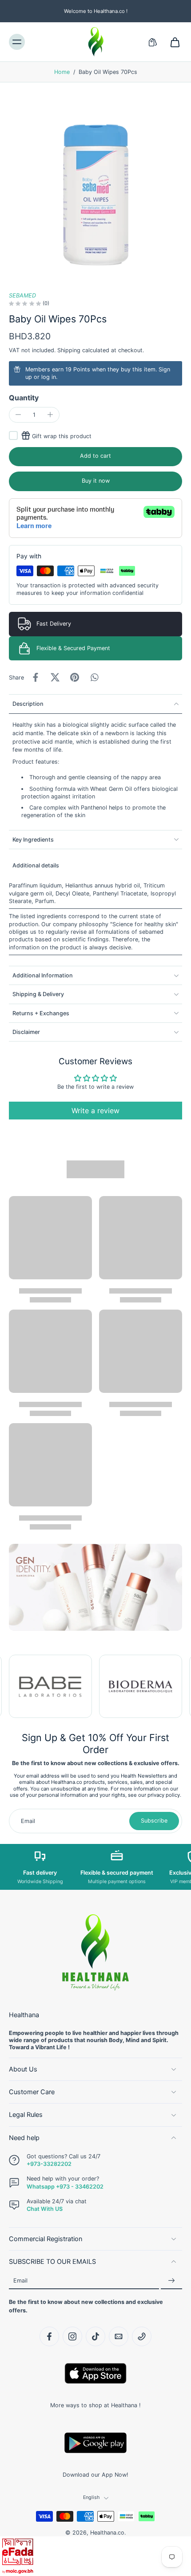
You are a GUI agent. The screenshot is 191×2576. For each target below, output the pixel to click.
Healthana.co (107, 2533)
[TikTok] (95, 2336)
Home (62, 72)
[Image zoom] (95, 187)
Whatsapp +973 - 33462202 (65, 2186)
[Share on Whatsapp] (94, 677)
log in (49, 377)
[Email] (119, 2336)
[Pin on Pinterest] (75, 677)
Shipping (70, 350)
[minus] (18, 415)
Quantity (24, 398)
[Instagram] (72, 2336)
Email (20, 2281)
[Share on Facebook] (36, 677)
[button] (95, 457)
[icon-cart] (172, 42)
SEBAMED (22, 295)
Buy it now (96, 481)
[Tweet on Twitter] (55, 677)
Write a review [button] (95, 1111)
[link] (50, 1687)
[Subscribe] (171, 2281)
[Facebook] (49, 2336)
